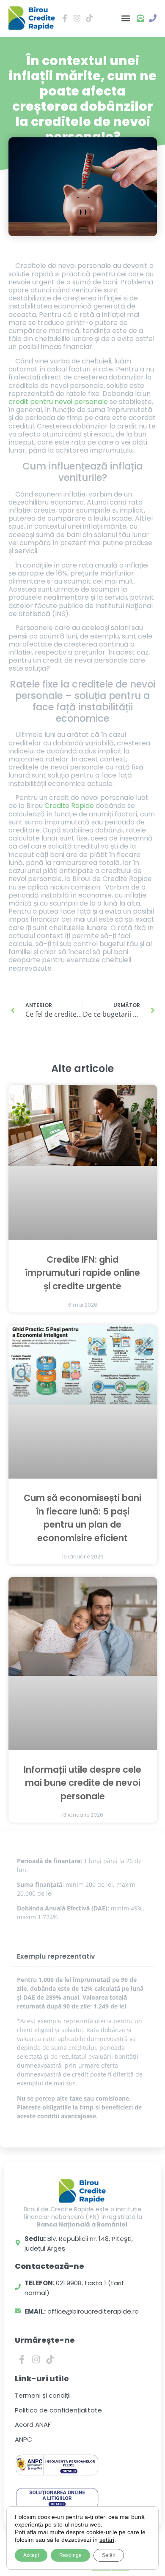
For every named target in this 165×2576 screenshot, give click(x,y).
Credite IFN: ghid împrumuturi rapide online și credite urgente (82, 1273)
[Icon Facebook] (65, 18)
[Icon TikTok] (89, 18)
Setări (109, 2555)
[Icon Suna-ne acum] (153, 18)
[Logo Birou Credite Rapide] (32, 18)
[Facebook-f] (22, 2360)
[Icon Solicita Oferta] (140, 18)
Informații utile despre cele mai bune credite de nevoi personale (82, 1783)
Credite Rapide (69, 806)
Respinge (70, 2555)
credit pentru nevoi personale (58, 402)
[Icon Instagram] (77, 18)
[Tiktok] (50, 2360)
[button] (125, 18)
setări (107, 2540)
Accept (31, 2555)
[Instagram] (36, 2360)
